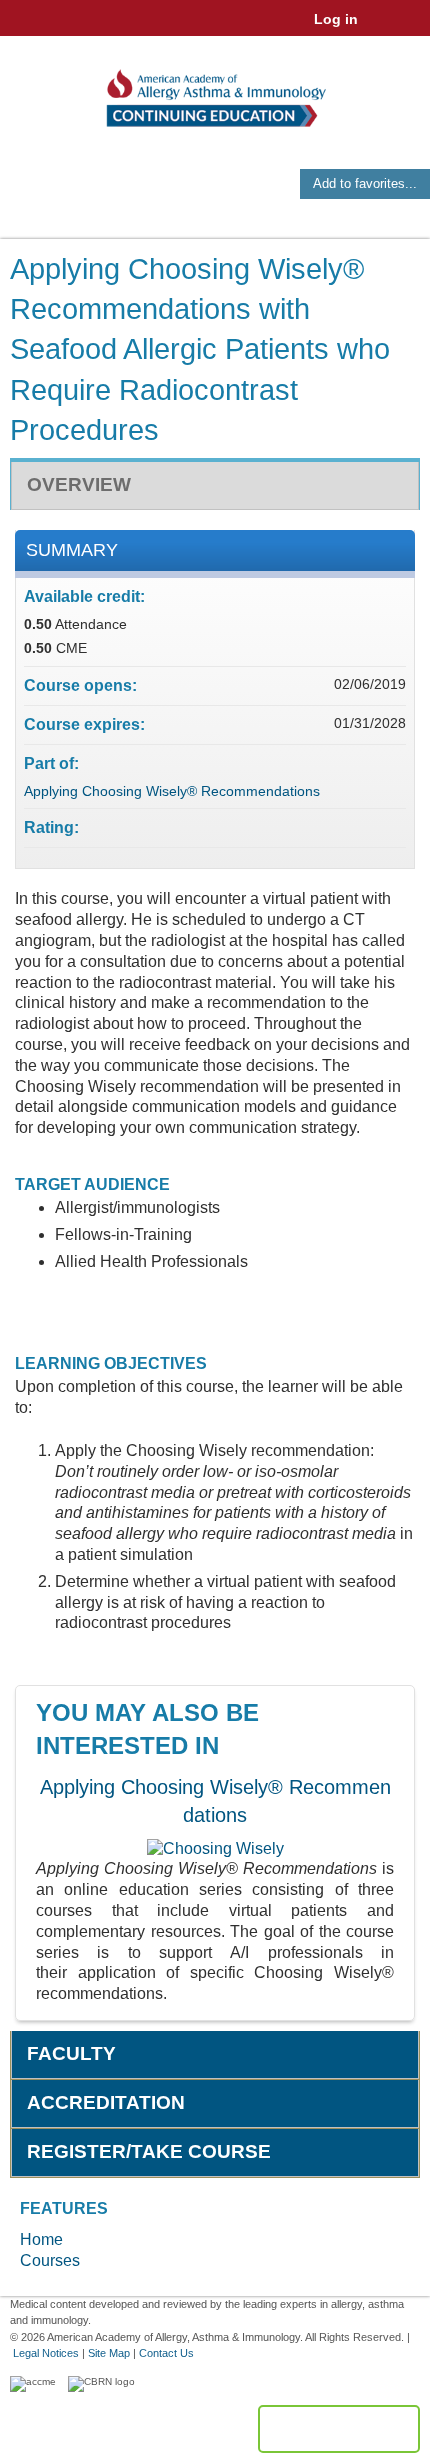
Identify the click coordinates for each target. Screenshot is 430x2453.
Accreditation (106, 2102)
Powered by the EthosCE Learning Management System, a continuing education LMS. (339, 2429)
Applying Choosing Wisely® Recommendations (172, 791)
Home (41, 2239)
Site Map (109, 2353)
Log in (336, 19)
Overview (79, 484)
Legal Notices (46, 2353)
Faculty (71, 2053)
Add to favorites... (365, 183)
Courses (50, 2260)
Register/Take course (149, 2151)
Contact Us (166, 2353)
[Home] (215, 91)
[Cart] (381, 29)
